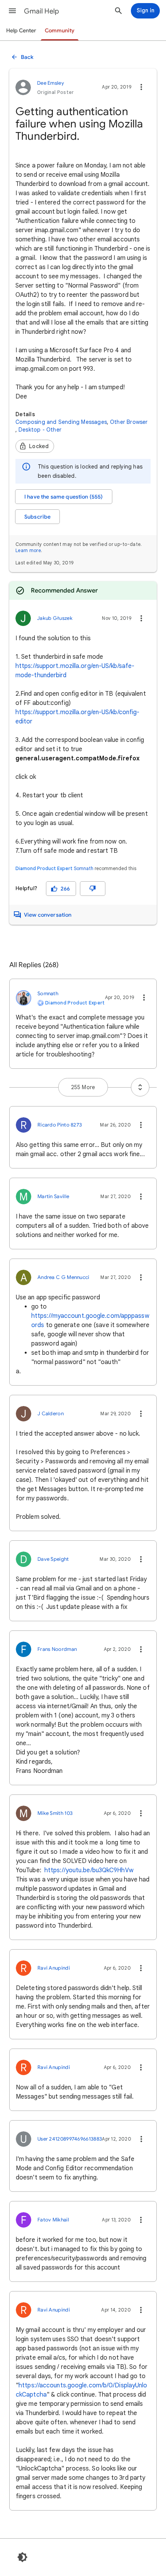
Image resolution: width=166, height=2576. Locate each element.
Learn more (28, 550)
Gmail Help (41, 11)
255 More (83, 1087)
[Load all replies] (140, 1087)
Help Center (21, 31)
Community (60, 31)
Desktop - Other (40, 430)
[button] (12, 11)
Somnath (84, 868)
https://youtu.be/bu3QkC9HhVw (89, 1870)
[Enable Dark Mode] (22, 2557)
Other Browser (129, 422)
